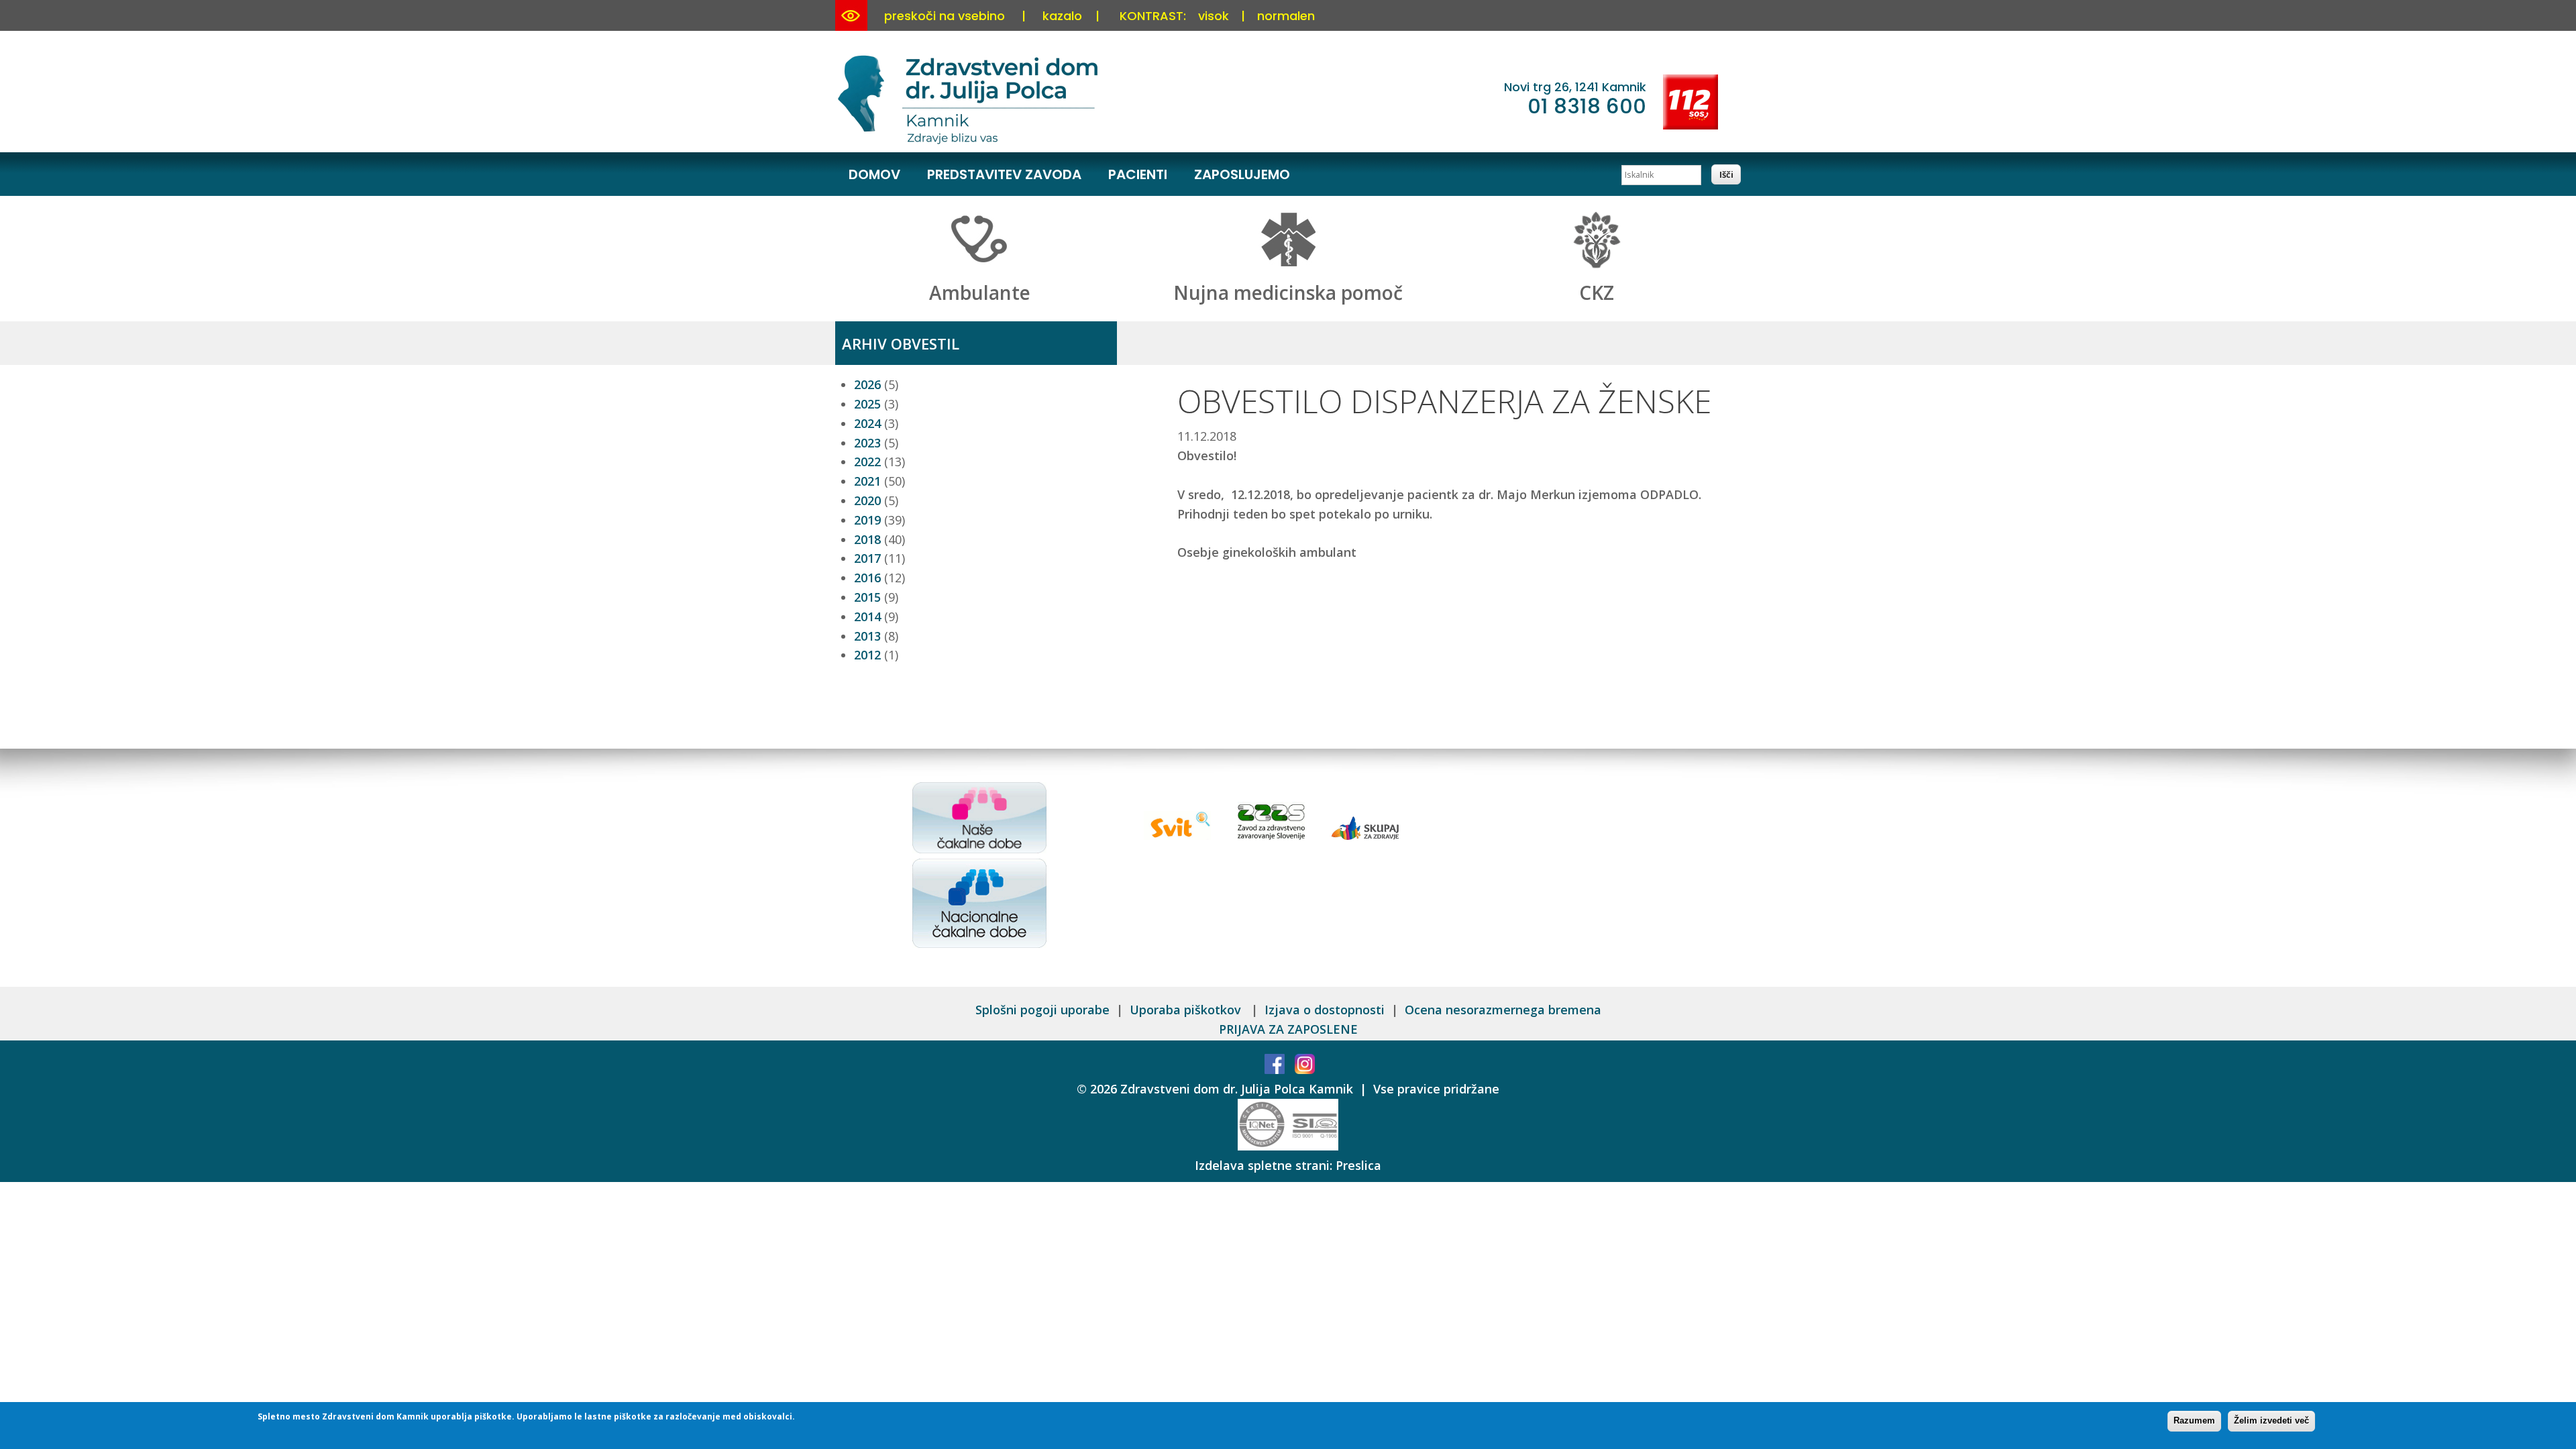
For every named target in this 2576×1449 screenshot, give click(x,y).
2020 (867, 500)
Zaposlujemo (1242, 174)
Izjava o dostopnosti (1325, 1010)
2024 (867, 423)
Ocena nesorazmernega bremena (1503, 1010)
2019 (867, 520)
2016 (867, 578)
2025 (867, 404)
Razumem (2194, 1420)
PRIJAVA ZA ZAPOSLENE (1288, 1029)
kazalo (1062, 16)
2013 (867, 636)
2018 (867, 539)
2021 (867, 481)
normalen (1286, 16)
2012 (867, 655)
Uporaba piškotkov (1187, 1010)
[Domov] (970, 142)
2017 (867, 558)
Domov (874, 174)
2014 (867, 616)
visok (1214, 16)
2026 (867, 384)
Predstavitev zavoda (1004, 174)
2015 (867, 597)
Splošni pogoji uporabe (1042, 1010)
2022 (867, 462)
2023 (867, 443)
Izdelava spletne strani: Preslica (1288, 1165)
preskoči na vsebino (945, 16)
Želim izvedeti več (2271, 1420)
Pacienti (1138, 174)
